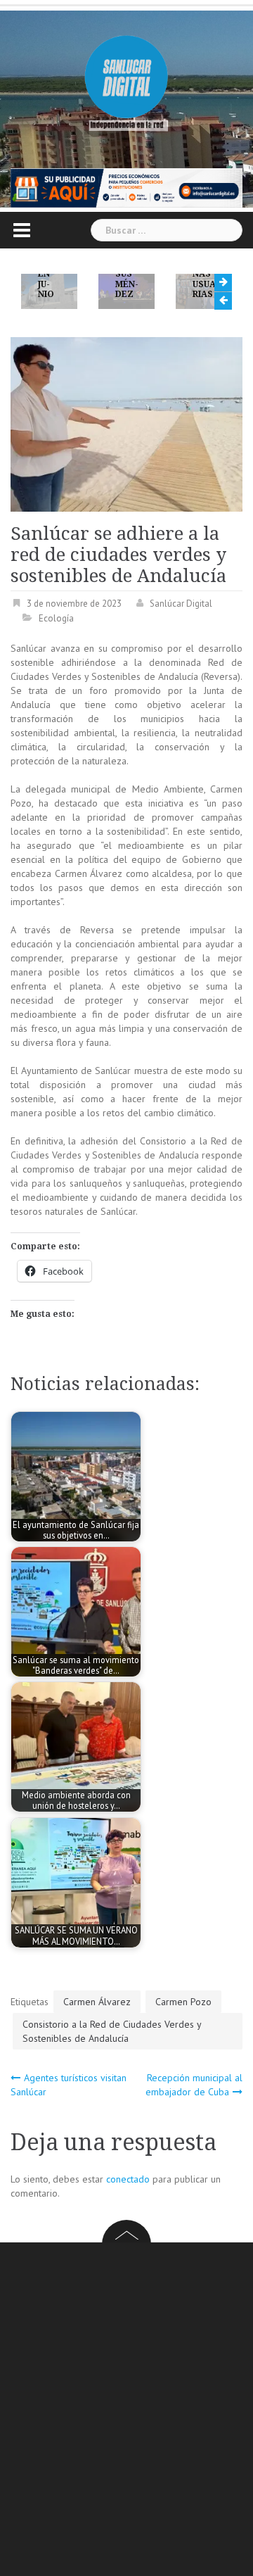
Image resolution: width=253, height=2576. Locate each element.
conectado (128, 2179)
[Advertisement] (126, 2411)
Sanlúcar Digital (181, 604)
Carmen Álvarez (97, 2002)
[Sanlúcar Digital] (126, 78)
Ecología (56, 618)
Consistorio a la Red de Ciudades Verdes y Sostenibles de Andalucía (112, 2031)
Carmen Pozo (183, 2002)
